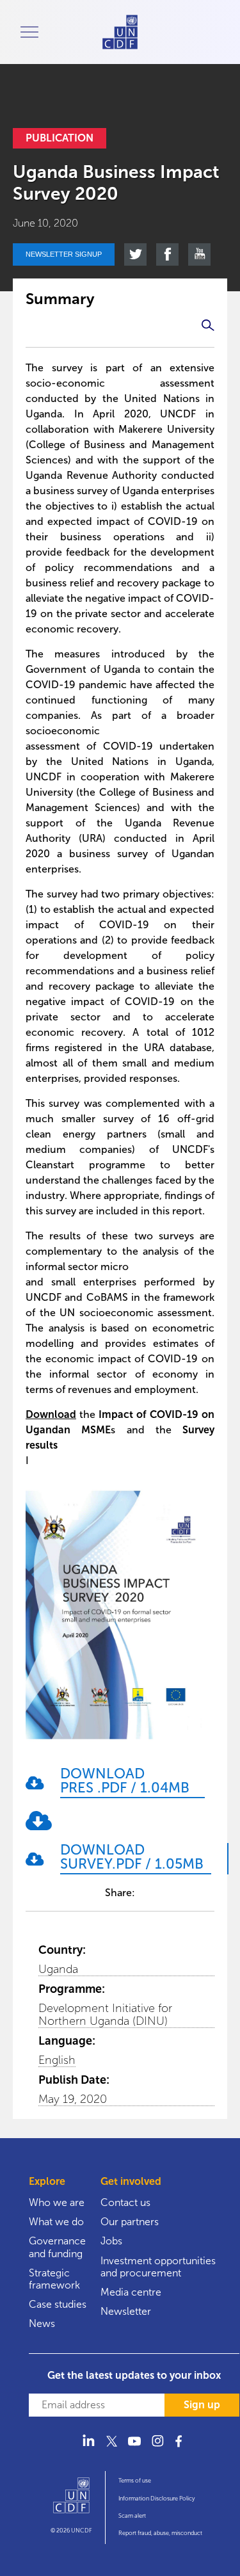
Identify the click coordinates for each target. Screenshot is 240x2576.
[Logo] (71, 2501)
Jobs (111, 2241)
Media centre (131, 2292)
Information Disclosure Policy (156, 2499)
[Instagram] (157, 2448)
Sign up (202, 2405)
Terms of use (135, 2481)
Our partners (130, 2222)
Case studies (58, 2304)
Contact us (125, 2202)
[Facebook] (180, 2448)
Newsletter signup (64, 254)
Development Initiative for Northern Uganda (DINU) (105, 2015)
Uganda (58, 1969)
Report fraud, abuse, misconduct (160, 2533)
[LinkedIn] (88, 2448)
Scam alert (132, 2516)
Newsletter (126, 2311)
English (57, 2060)
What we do (56, 2222)
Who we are (57, 2202)
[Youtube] (134, 2448)
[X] (111, 2448)
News (42, 2323)
